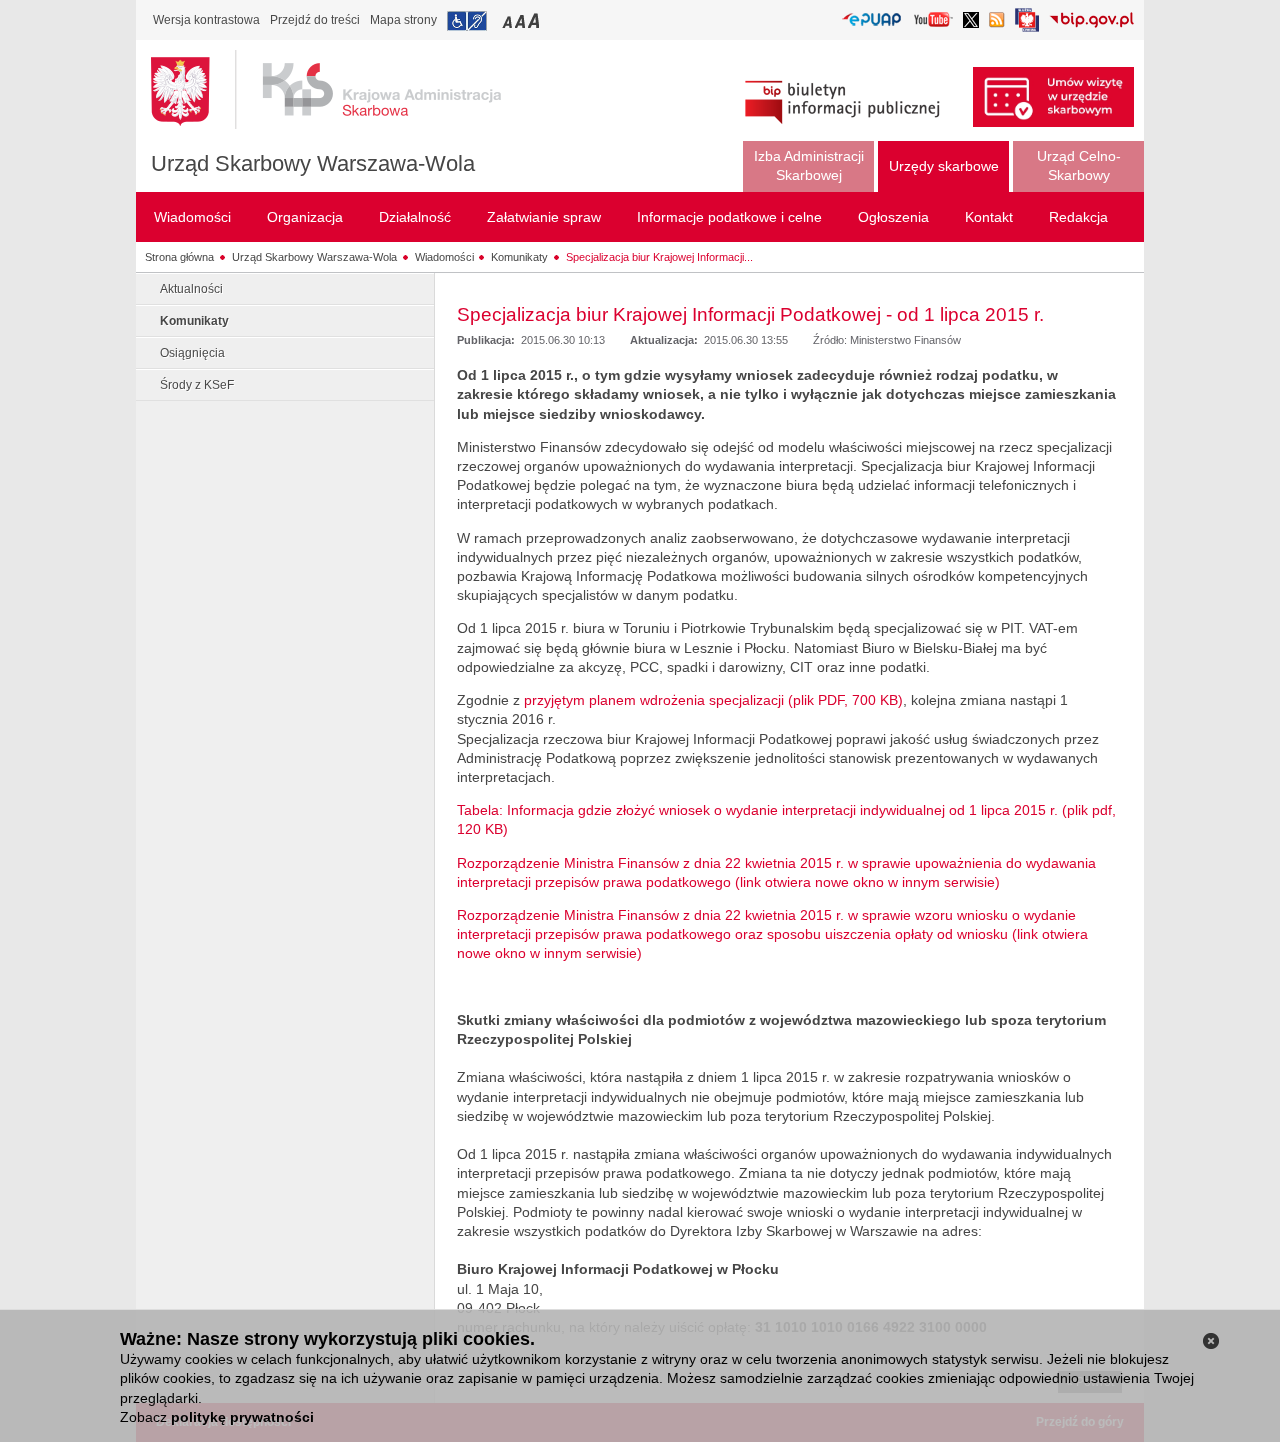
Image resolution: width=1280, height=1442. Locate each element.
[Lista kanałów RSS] (997, 21)
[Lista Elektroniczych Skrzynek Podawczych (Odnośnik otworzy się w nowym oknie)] (871, 20)
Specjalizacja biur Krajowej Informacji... (659, 257)
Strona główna (179, 257)
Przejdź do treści (315, 20)
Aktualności (191, 289)
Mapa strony (403, 20)
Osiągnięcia (192, 353)
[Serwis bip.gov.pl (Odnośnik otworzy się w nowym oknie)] (1091, 21)
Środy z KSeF (197, 385)
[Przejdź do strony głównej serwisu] (341, 90)
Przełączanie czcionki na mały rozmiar (509, 20)
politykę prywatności (242, 1417)
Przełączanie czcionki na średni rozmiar (522, 20)
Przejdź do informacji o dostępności (467, 21)
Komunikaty (519, 257)
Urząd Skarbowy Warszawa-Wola (313, 163)
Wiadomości (444, 257)
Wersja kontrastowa (206, 20)
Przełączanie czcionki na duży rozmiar (535, 20)
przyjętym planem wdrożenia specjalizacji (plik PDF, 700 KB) (713, 700)
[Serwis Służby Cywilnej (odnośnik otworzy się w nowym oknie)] (1027, 25)
